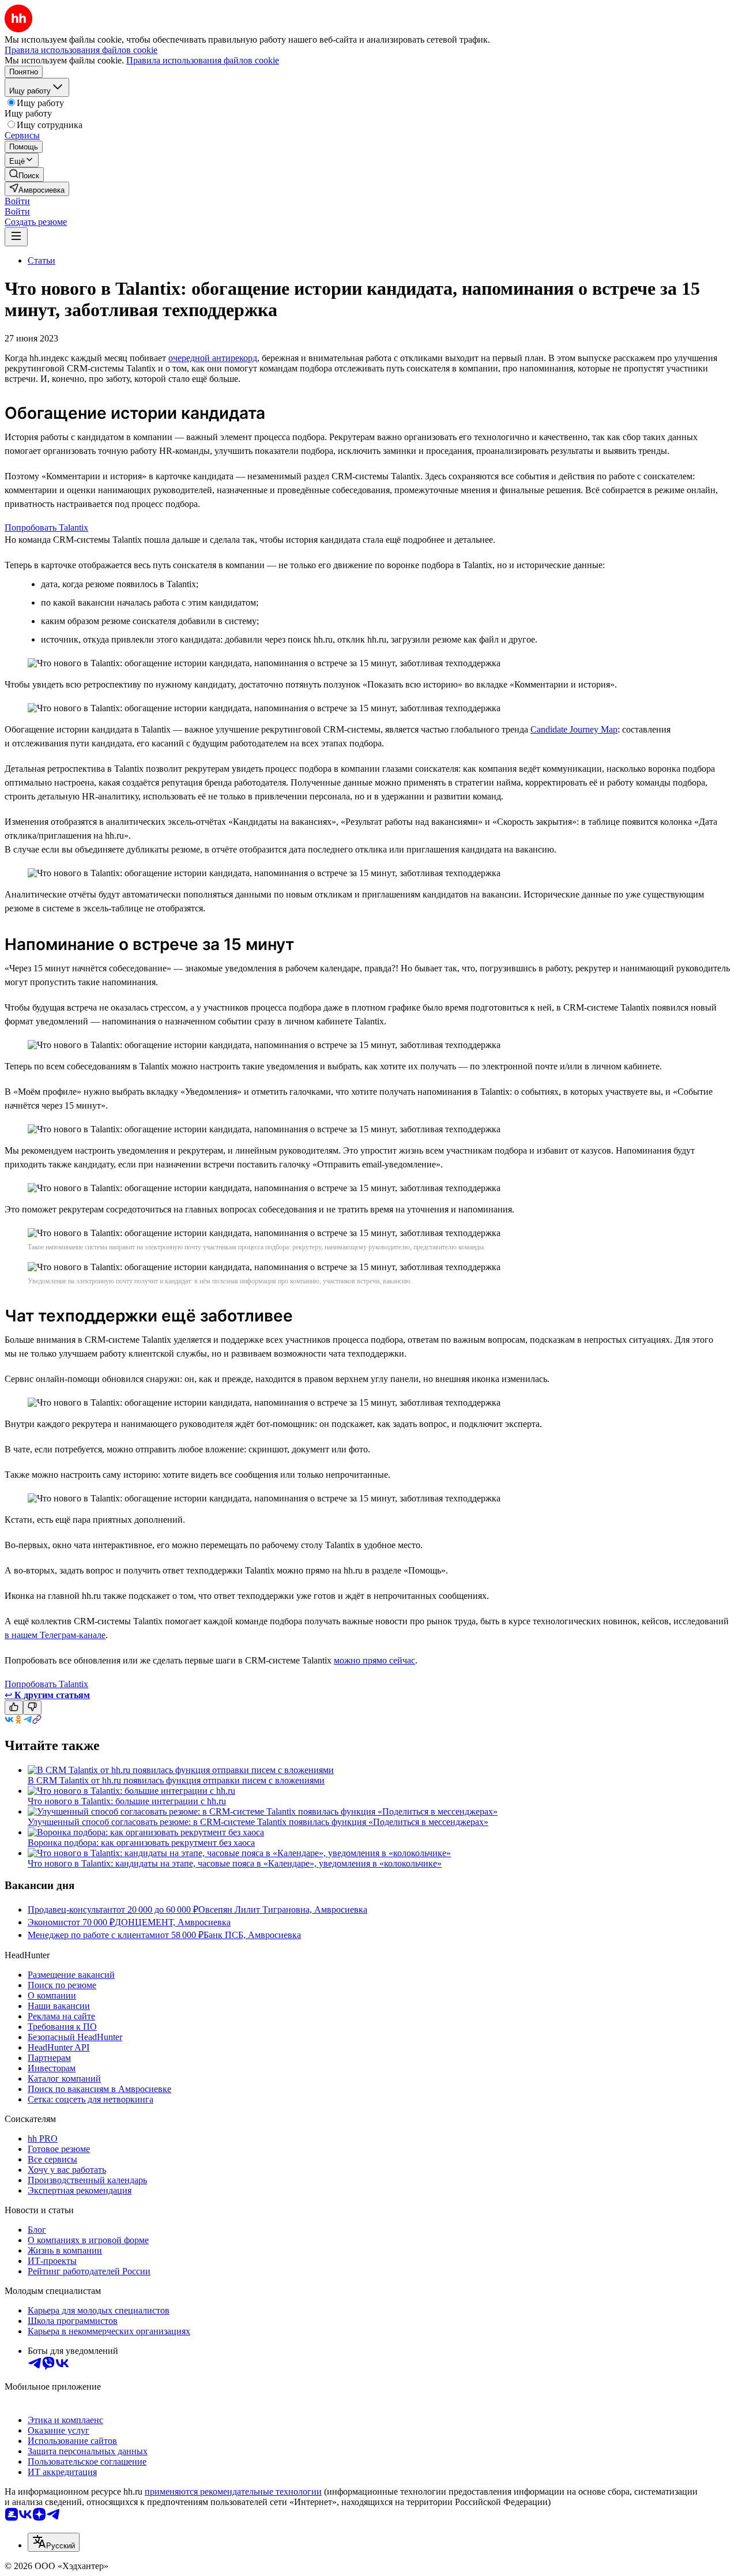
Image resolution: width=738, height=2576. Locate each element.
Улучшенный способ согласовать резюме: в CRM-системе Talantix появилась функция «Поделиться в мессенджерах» (258, 1822)
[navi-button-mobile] (16, 237)
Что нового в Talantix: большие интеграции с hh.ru (127, 1801)
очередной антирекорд (213, 358)
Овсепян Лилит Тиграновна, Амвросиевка (283, 1910)
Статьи (42, 260)
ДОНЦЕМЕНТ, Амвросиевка (173, 1922)
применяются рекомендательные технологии (233, 2491)
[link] (24, 174)
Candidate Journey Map (574, 729)
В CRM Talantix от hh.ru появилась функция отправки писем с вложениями (176, 1780)
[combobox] (54, 2542)
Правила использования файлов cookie (203, 60)
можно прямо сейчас (374, 1660)
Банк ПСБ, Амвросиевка (252, 1935)
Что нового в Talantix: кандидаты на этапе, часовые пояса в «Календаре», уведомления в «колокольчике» (235, 1863)
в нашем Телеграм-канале (55, 1635)
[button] (17, 201)
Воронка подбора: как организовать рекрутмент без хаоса (141, 1843)
